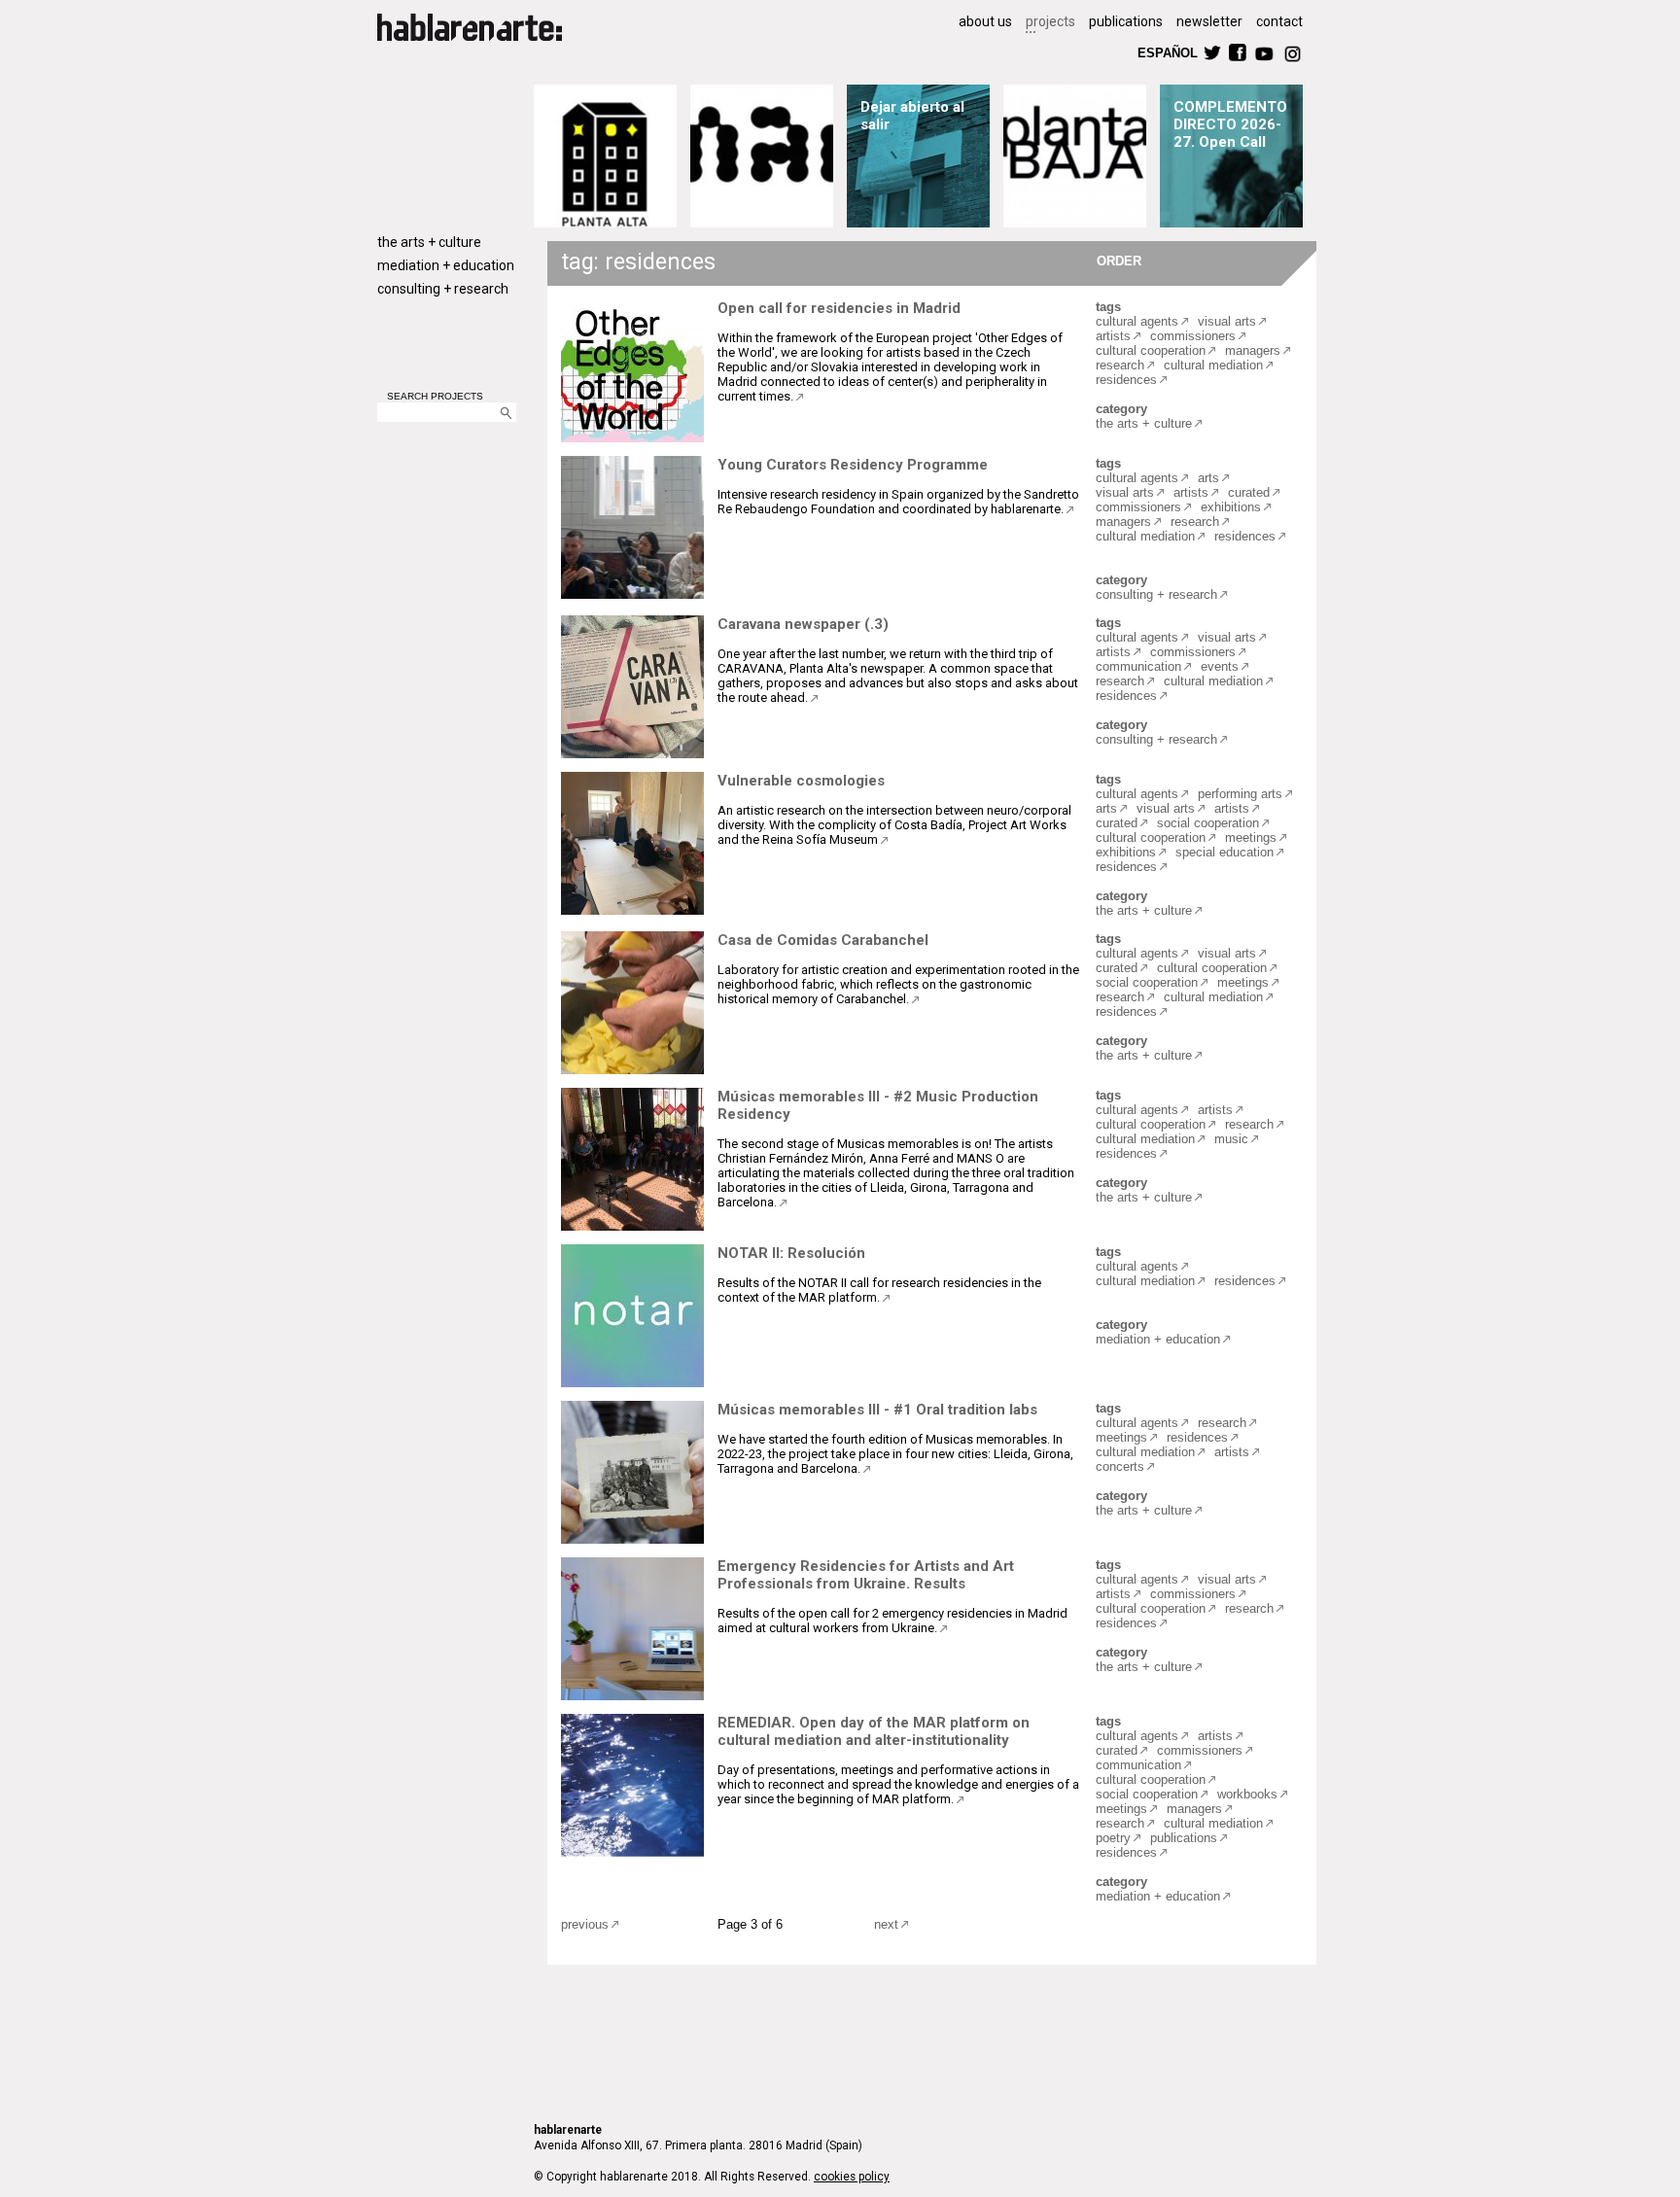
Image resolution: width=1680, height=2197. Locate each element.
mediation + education (446, 265)
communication (1138, 666)
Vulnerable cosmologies (801, 781)
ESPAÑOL (1167, 52)
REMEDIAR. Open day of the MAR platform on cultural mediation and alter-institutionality (874, 1731)
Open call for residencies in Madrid (839, 308)
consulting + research (443, 289)
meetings (1251, 837)
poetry (1113, 1838)
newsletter (1209, 21)
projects (1050, 21)
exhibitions (1231, 507)
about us (985, 21)
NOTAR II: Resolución (791, 1253)
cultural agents (1137, 321)
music (1231, 1139)
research (1120, 365)
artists (1113, 336)
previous (585, 1924)
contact (1279, 21)
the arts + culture (429, 242)
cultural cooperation (1151, 350)
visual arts (1227, 321)
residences (1126, 380)
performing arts (1240, 794)
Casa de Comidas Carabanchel (823, 940)
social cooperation (1208, 823)
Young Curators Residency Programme (853, 465)
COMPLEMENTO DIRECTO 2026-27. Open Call (1230, 124)
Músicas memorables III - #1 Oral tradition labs (877, 1410)
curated (1249, 492)
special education (1225, 852)
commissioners (1193, 336)
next (886, 1924)
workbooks (1247, 1794)
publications (1126, 21)
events (1220, 666)
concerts (1120, 1466)
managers (1253, 350)
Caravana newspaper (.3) (803, 624)
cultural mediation (1213, 365)
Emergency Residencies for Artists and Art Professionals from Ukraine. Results (866, 1575)
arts (1208, 478)
